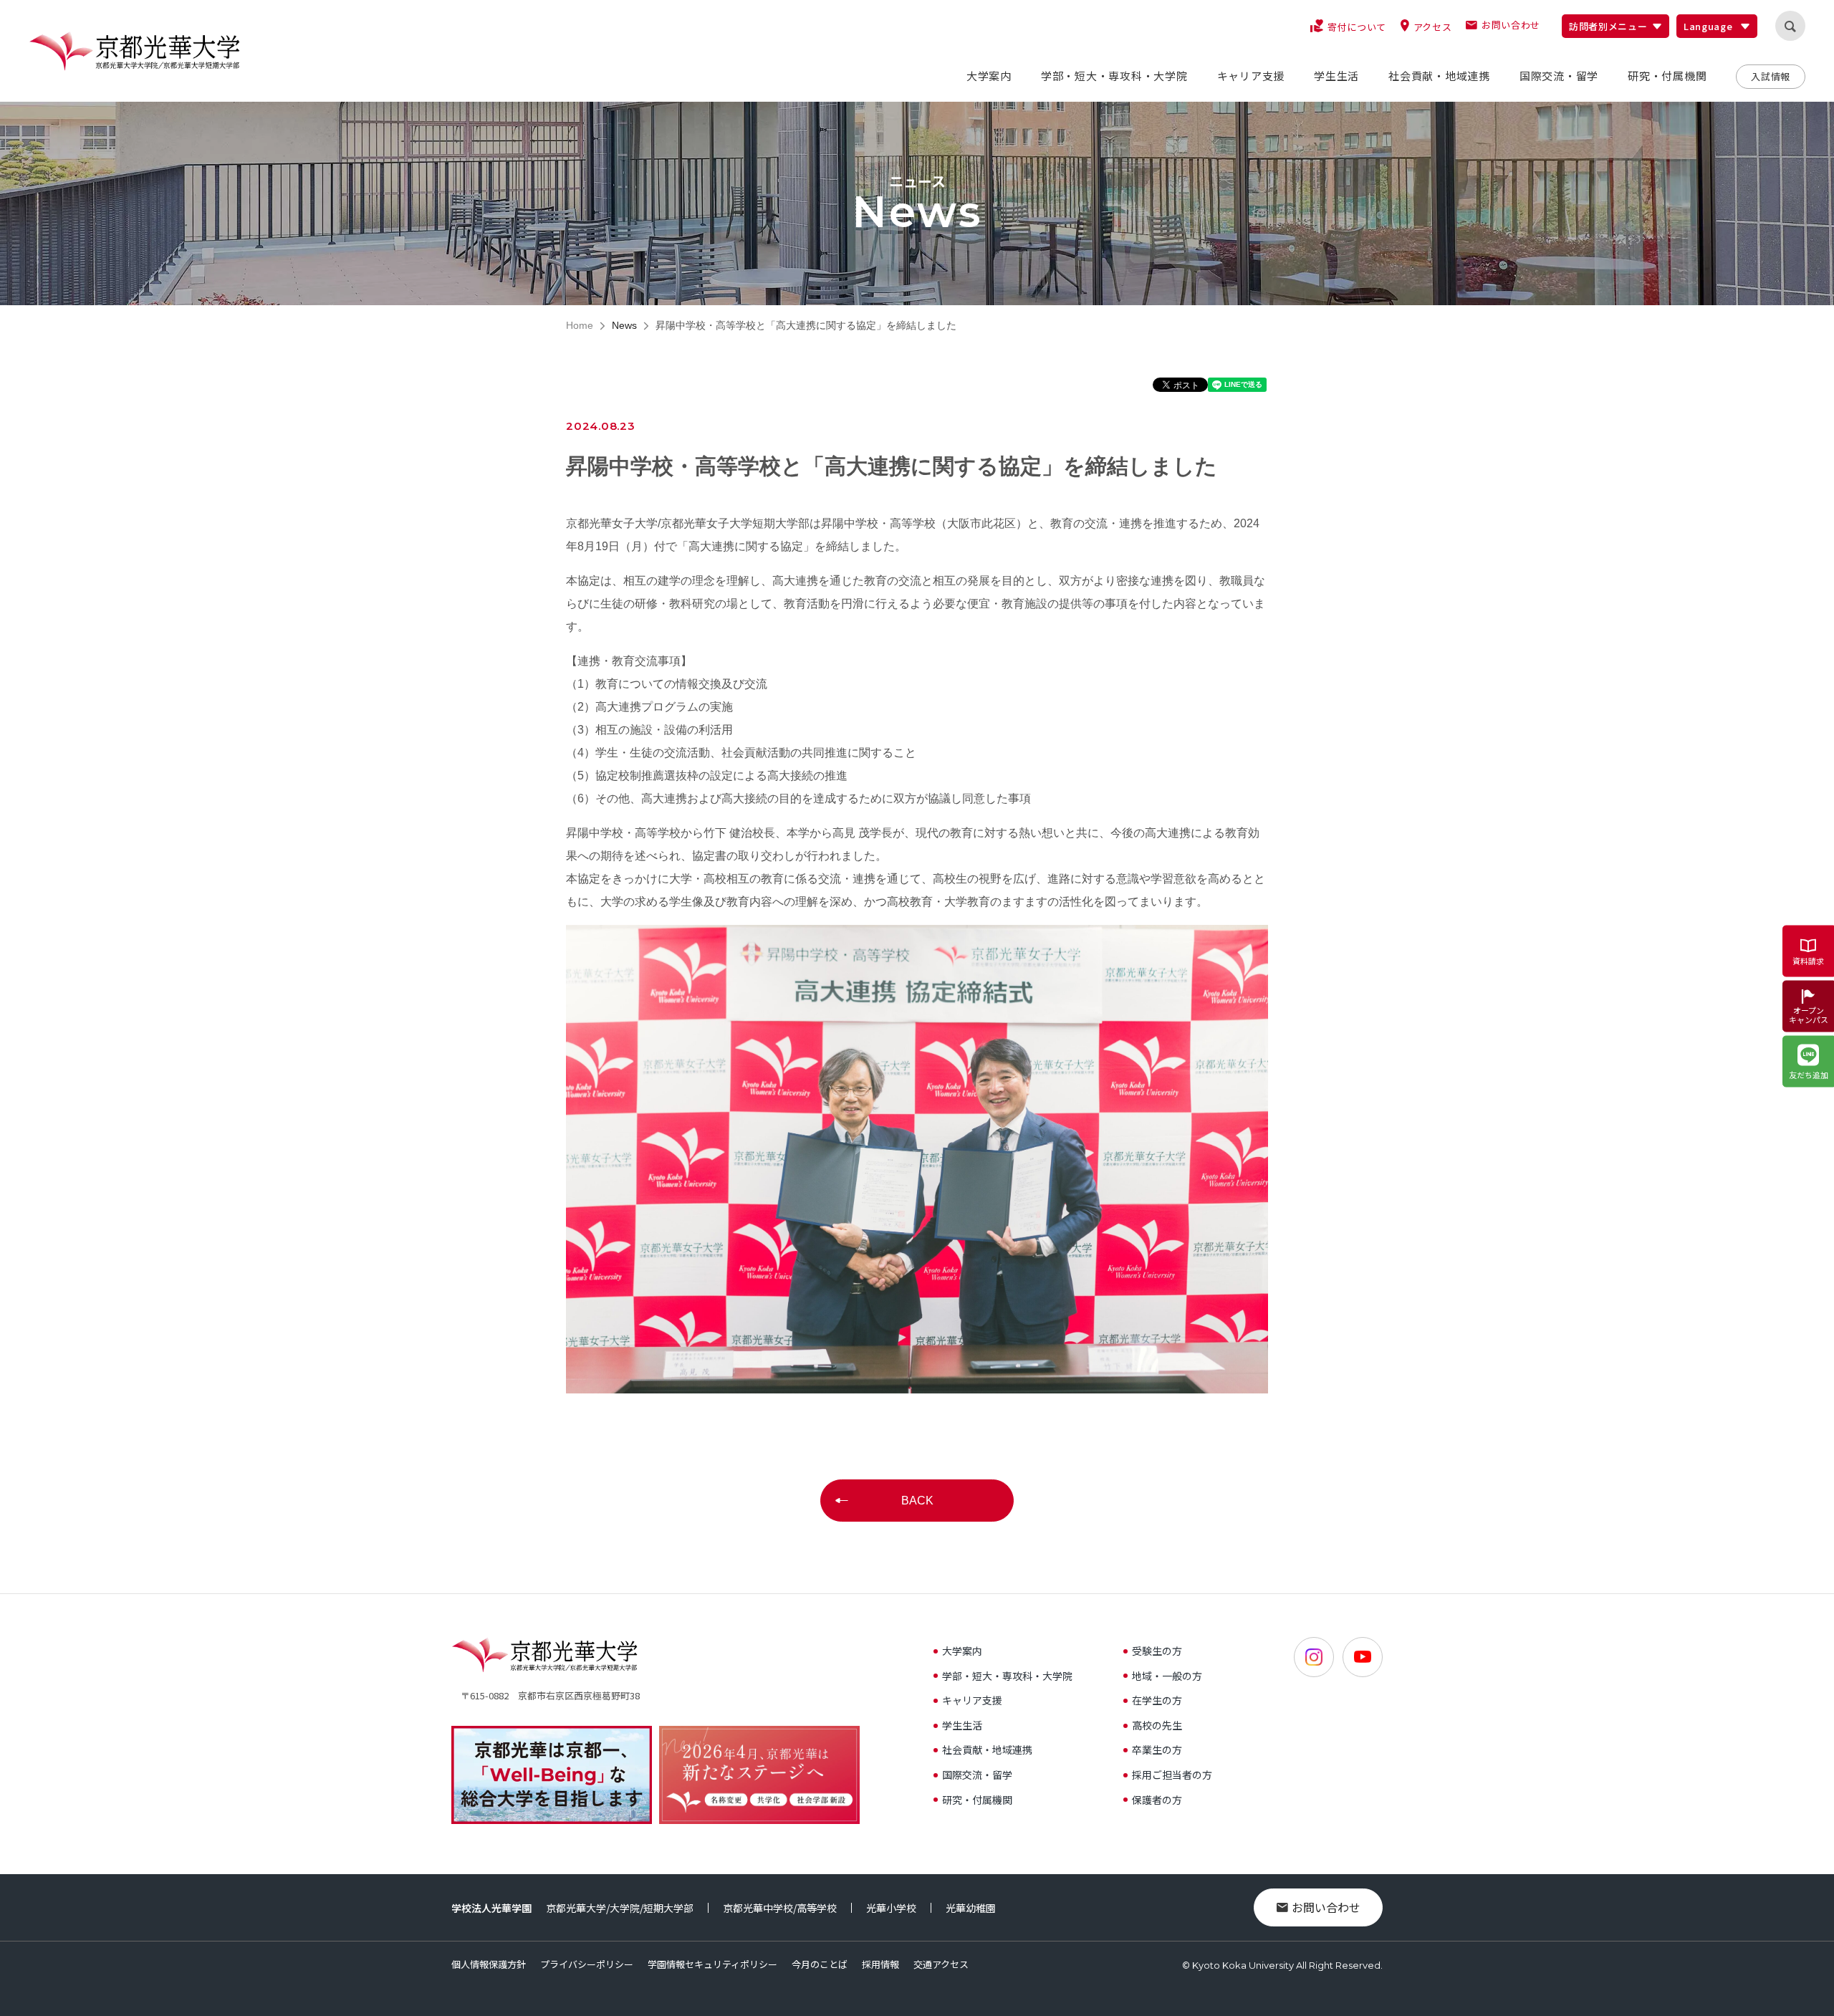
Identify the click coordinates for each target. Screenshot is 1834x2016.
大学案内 (962, 1651)
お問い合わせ (1326, 1907)
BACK (917, 1501)
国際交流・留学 (977, 1775)
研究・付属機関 (977, 1800)
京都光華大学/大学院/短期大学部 (620, 1908)
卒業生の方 (1157, 1749)
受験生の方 (1157, 1651)
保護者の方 (1157, 1800)
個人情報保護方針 (489, 1964)
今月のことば (820, 1964)
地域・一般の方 (1167, 1676)
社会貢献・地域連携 (987, 1749)
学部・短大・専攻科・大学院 (1007, 1676)
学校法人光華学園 (491, 1908)
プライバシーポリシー (587, 1964)
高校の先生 (1157, 1725)
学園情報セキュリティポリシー (712, 1964)
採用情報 (880, 1964)
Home (580, 325)
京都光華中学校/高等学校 (780, 1908)
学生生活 (962, 1725)
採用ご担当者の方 (1172, 1775)
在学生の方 (1157, 1700)
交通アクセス (941, 1964)
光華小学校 (891, 1908)
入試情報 (1771, 76)
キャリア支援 (972, 1700)
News (624, 325)
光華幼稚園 (971, 1908)
